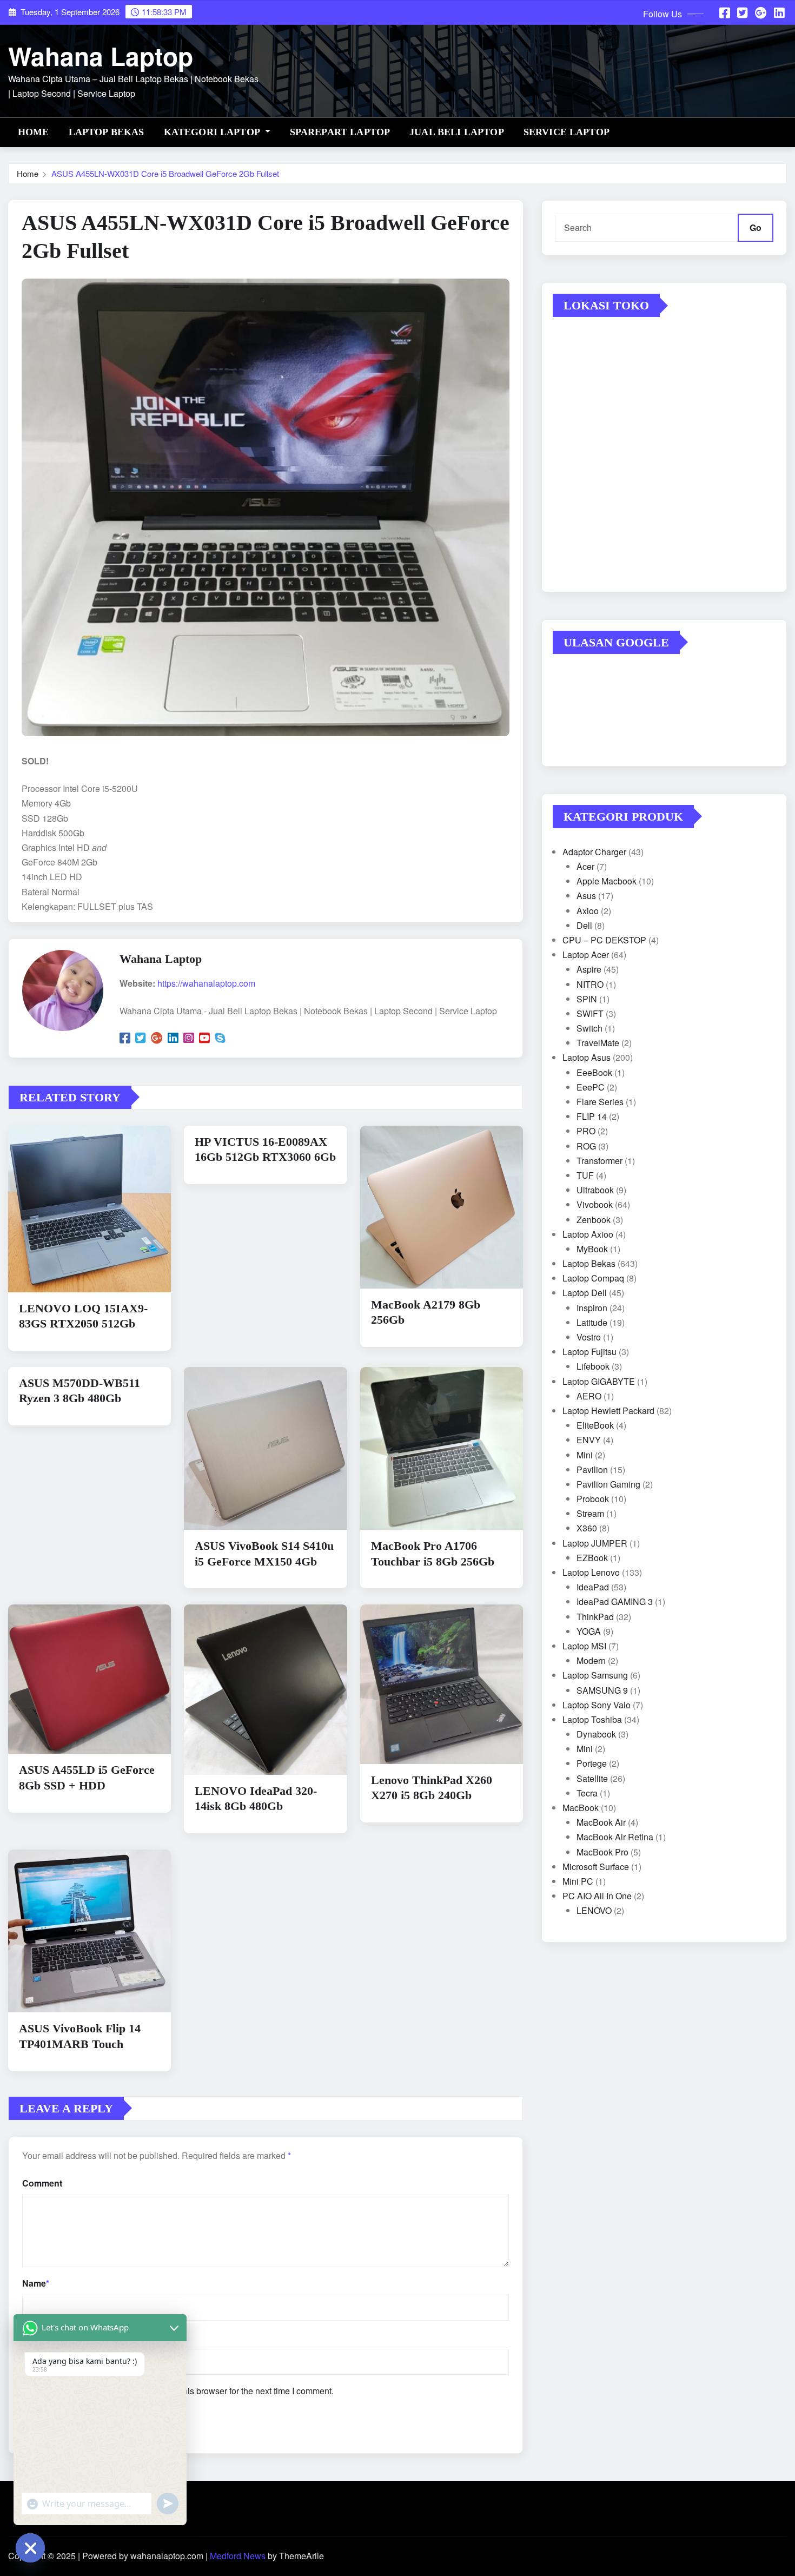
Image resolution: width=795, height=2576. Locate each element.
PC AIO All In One (597, 1896)
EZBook (592, 1558)
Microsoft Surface (596, 1867)
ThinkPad (595, 1617)
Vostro (589, 1337)
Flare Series (600, 1102)
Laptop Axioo (588, 1234)
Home (34, 132)
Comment (42, 2183)
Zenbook (594, 1220)
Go (756, 227)
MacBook (581, 1808)
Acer (585, 866)
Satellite (592, 1778)
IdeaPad (593, 1587)
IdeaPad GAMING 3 (615, 1601)
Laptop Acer (586, 955)
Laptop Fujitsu (589, 1352)
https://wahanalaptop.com (206, 983)
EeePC (591, 1087)
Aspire (589, 969)
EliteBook (595, 1425)
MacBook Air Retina (615, 1837)
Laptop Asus (587, 1057)
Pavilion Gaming (608, 1484)
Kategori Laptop (213, 132)
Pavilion (592, 1469)
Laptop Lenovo (591, 1572)
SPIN (587, 999)
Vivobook (595, 1204)
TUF (585, 1175)
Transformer (599, 1161)
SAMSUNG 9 (602, 1690)
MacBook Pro (602, 1852)
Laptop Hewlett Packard (608, 1411)
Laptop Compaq (593, 1278)
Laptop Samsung (595, 1675)
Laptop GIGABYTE (599, 1381)
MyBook (592, 1249)
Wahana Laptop (101, 56)
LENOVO (594, 1910)
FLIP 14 (592, 1116)
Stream (590, 1513)
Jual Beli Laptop (457, 132)
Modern (591, 1660)
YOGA (589, 1631)
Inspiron (592, 1308)
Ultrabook (595, 1190)
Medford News (238, 2556)
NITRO (590, 984)
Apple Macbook (607, 881)
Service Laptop (567, 132)
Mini (585, 1455)
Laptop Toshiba (592, 1719)
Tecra (587, 1793)
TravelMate (598, 1043)
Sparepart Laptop (340, 132)
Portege (592, 1763)
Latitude (592, 1322)
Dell (584, 925)
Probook (593, 1499)
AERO (589, 1396)
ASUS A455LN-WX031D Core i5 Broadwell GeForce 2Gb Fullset (165, 173)
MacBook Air (601, 1822)
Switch (589, 1028)
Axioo (588, 911)
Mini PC (578, 1881)
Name (36, 2283)
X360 (587, 1528)
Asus (586, 896)
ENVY (589, 1440)
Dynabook (596, 1734)
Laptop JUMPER (595, 1543)
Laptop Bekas (107, 132)
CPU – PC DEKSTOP (604, 940)
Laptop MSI (584, 1646)
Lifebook (593, 1366)
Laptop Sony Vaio (597, 1705)
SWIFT (590, 1013)
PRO (586, 1131)
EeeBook (594, 1072)
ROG (586, 1146)
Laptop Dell (585, 1293)
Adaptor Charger (594, 852)
